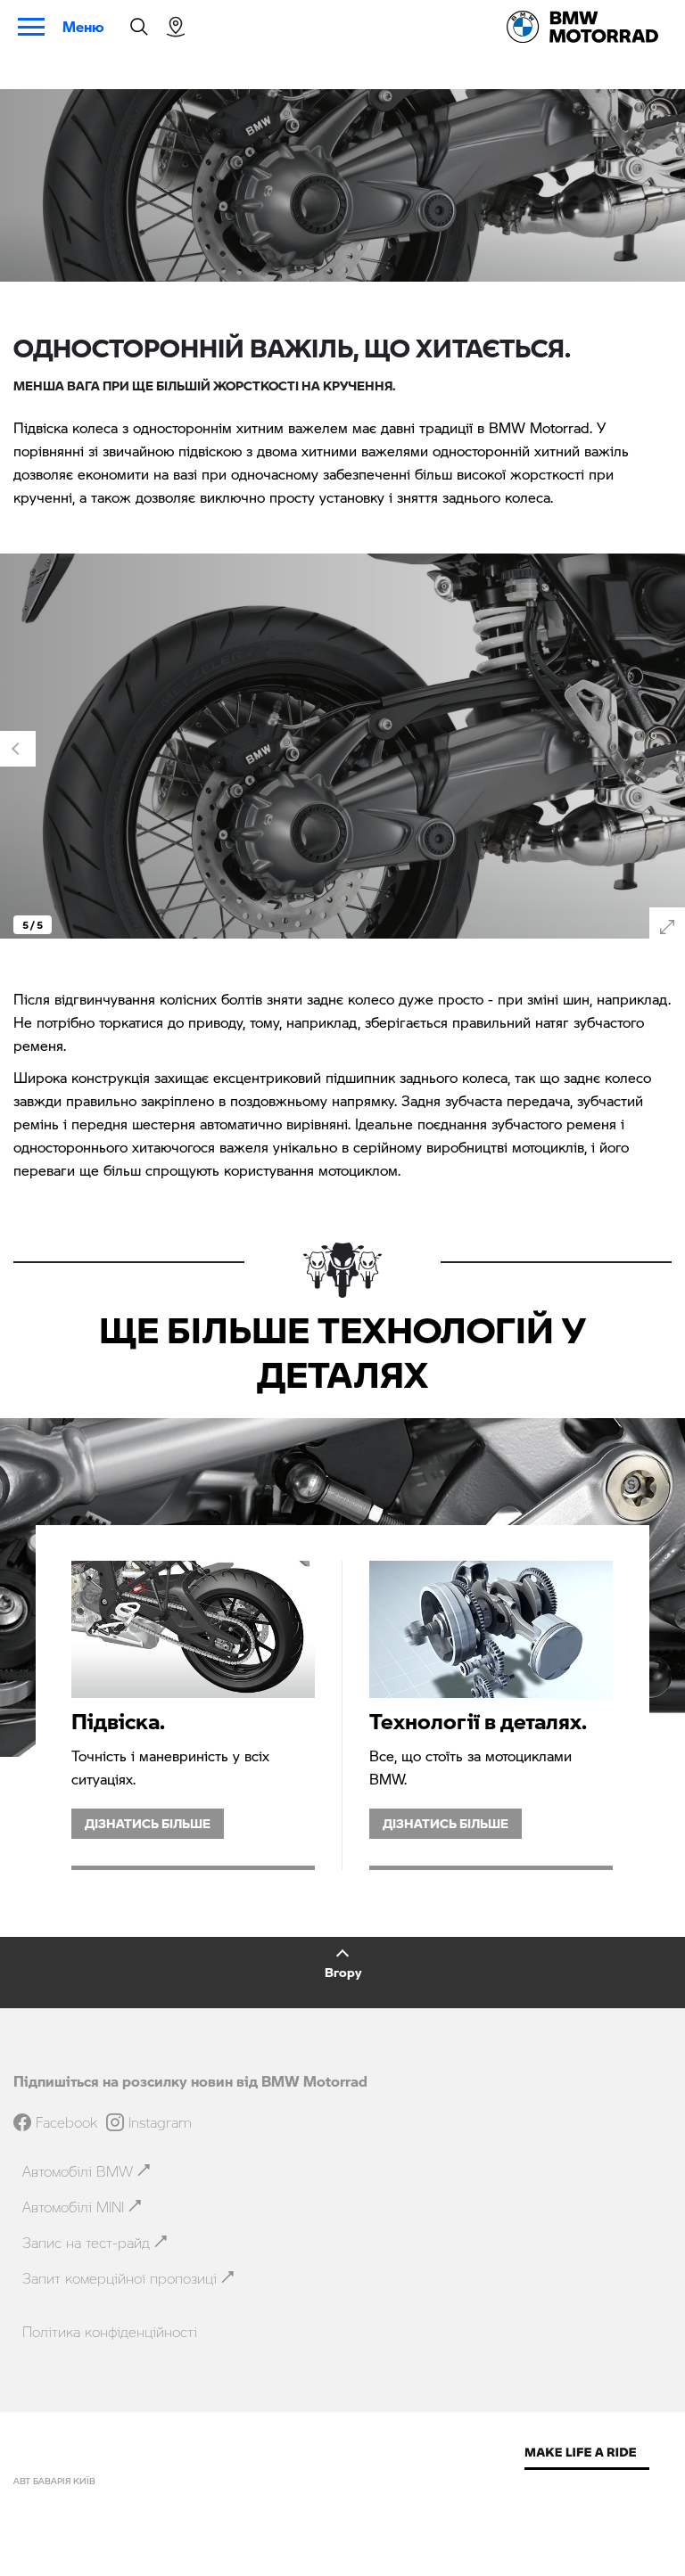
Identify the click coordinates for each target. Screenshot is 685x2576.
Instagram (160, 2122)
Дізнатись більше (148, 1823)
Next (667, 749)
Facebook (66, 2122)
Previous (18, 749)
